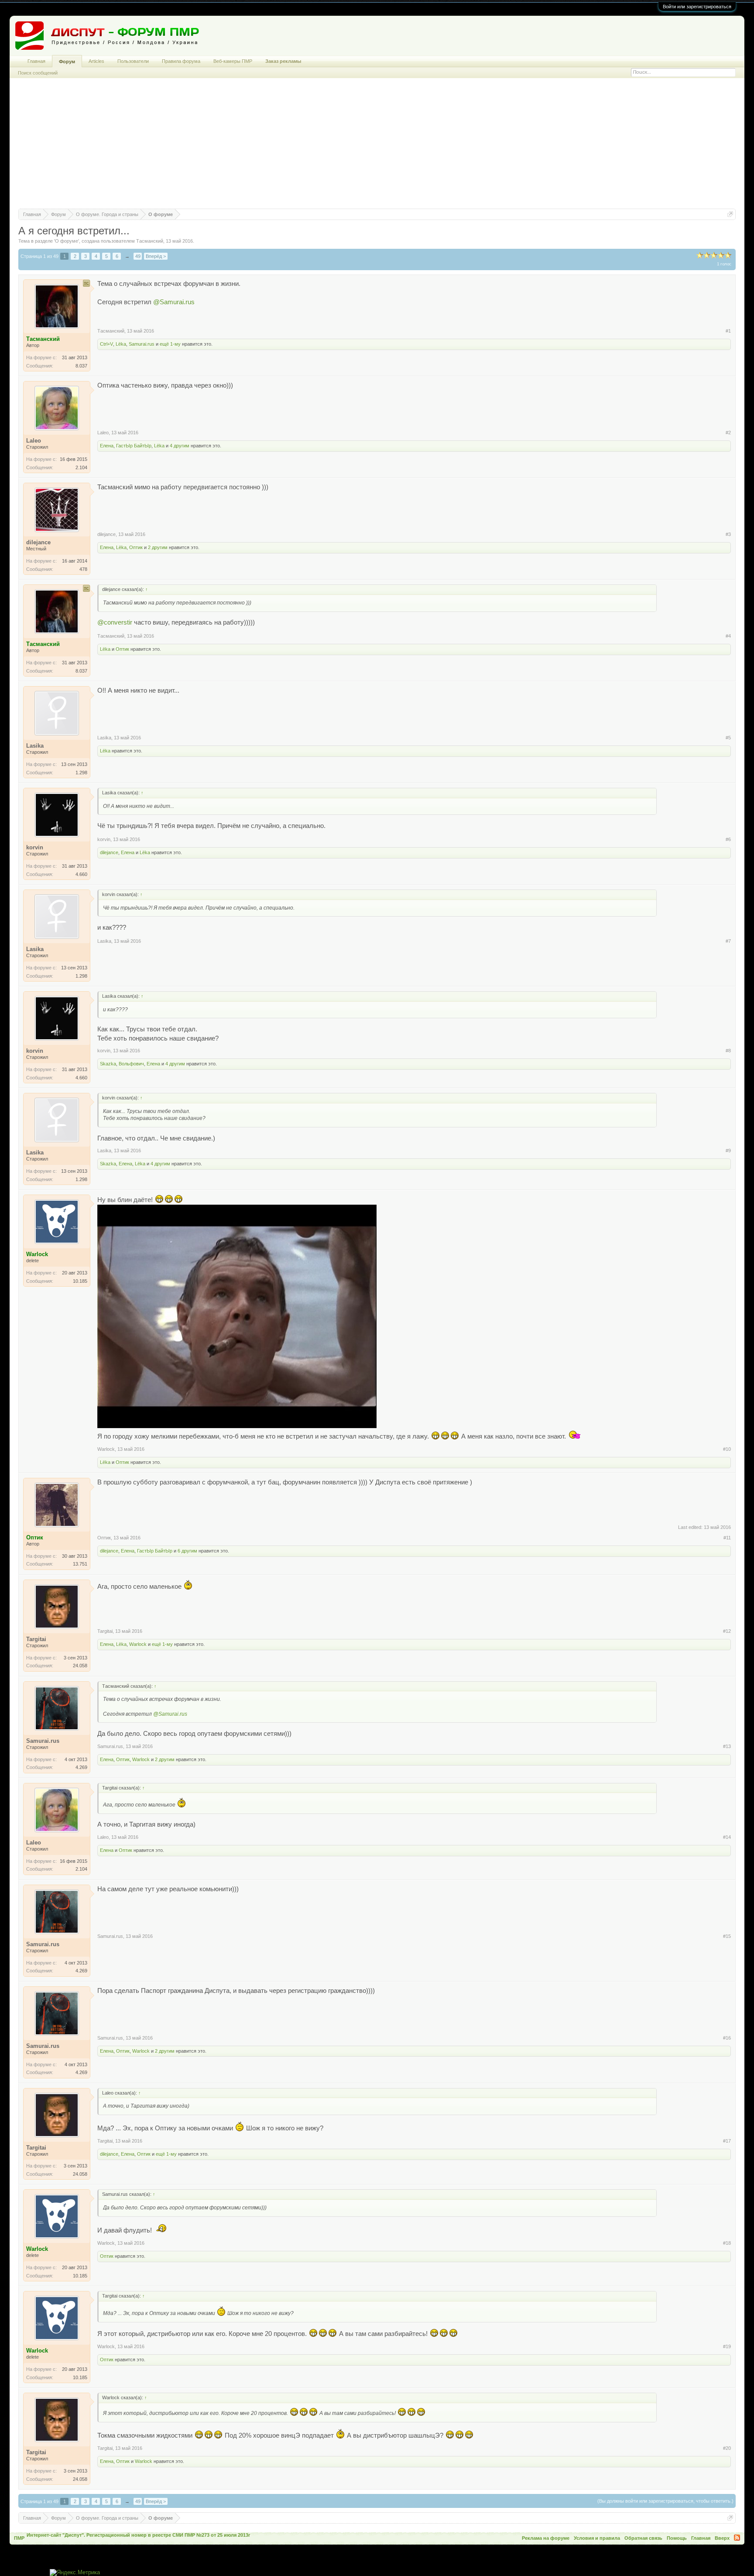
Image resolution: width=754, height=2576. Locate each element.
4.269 (81, 1767)
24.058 (80, 1666)
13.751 (80, 1564)
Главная (36, 61)
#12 (727, 1631)
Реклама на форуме (546, 2538)
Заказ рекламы (283, 61)
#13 (727, 1746)
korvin (104, 839)
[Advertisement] (377, 148)
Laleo (103, 433)
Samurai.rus (142, 344)
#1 (728, 331)
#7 (728, 941)
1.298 (81, 773)
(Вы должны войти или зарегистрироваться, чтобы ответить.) (665, 2501)
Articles (96, 61)
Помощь (677, 2538)
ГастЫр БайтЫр (134, 446)
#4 (728, 636)
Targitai (105, 1631)
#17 (727, 2141)
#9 (728, 1151)
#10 (727, 1449)
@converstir (115, 622)
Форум (67, 62)
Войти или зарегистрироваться (697, 7)
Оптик (136, 547)
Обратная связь (643, 2538)
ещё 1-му (170, 344)
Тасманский (150, 241)
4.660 (81, 874)
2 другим (158, 547)
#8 (728, 1051)
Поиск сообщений (38, 73)
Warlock (106, 1449)
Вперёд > (156, 256)
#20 (727, 2448)
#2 (728, 433)
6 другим (187, 1551)
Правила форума (181, 61)
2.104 (81, 467)
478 (83, 569)
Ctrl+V (106, 344)
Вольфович (131, 1064)
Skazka (108, 1064)
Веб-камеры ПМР (233, 61)
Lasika (104, 738)
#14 (727, 1837)
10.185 (80, 1281)
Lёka (121, 344)
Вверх (722, 2538)
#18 (727, 2243)
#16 (727, 2038)
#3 (728, 534)
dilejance (106, 534)
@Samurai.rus (174, 302)
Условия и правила (597, 2538)
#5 (728, 738)
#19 (727, 2346)
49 (138, 256)
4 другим (180, 446)
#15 (727, 1936)
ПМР (19, 2538)
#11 (727, 1538)
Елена (107, 446)
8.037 (81, 366)
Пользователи (133, 61)
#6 (728, 839)
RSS (737, 2538)
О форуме (67, 241)
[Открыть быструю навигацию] (730, 214)
